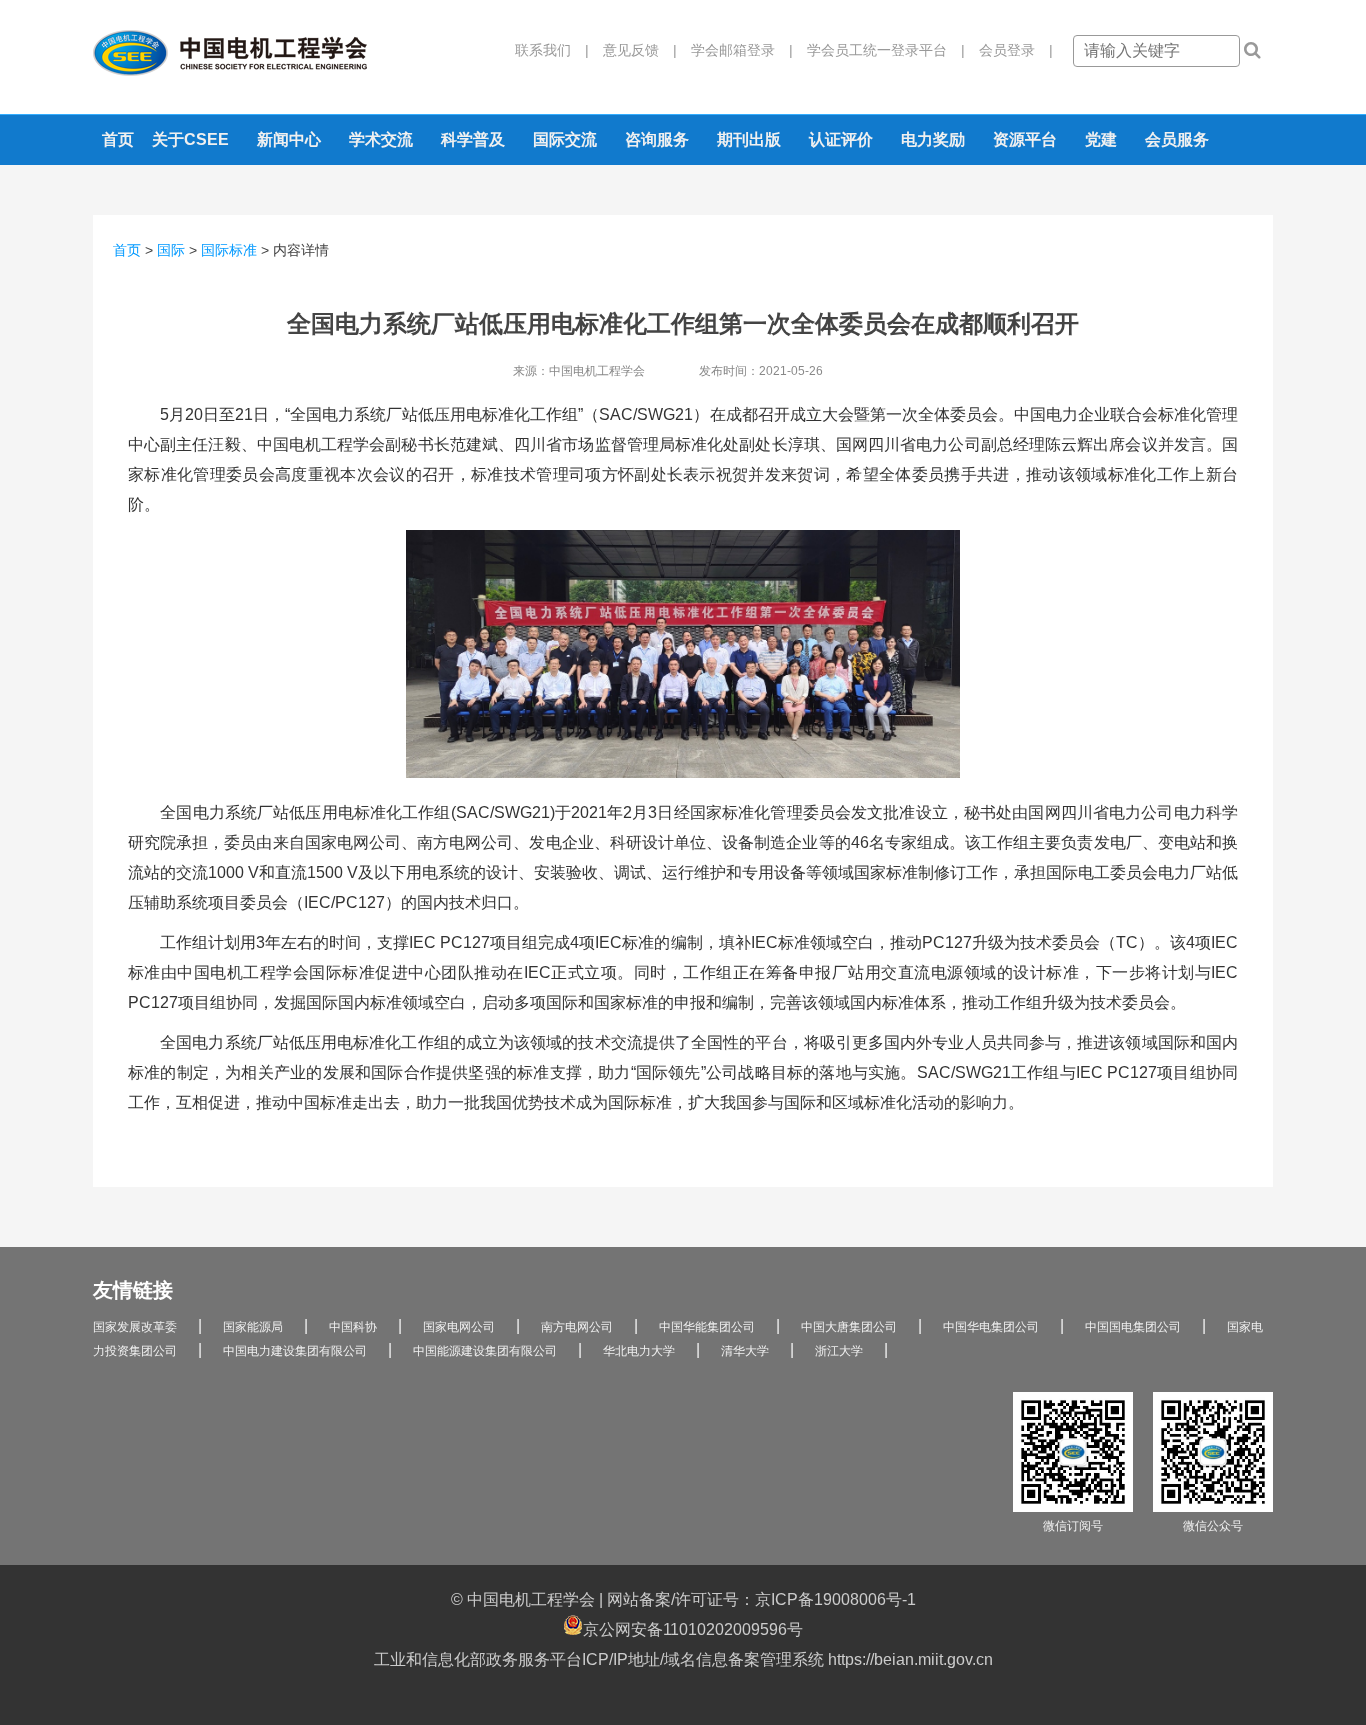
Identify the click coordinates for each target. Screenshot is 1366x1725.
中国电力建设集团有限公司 (295, 1351)
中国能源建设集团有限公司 (485, 1351)
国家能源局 (253, 1327)
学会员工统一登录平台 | (879, 50)
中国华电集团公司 (991, 1327)
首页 (118, 139)
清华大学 (745, 1351)
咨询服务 (657, 139)
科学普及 (473, 139)
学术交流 (381, 139)
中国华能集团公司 (707, 1327)
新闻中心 (289, 139)
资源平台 (1025, 139)
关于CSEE (190, 139)
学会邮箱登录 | (735, 50)
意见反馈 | (633, 50)
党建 (1101, 139)
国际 (171, 250)
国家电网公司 (459, 1327)
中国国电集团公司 (1133, 1327)
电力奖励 (933, 139)
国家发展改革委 (135, 1327)
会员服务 (1177, 139)
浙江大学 (839, 1351)
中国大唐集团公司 (849, 1327)
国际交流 (565, 139)
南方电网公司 (577, 1327)
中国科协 (353, 1327)
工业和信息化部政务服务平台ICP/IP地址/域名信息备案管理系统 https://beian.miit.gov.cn (683, 1659)
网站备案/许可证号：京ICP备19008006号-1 (761, 1599)
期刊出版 (749, 139)
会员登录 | (1009, 50)
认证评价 (841, 139)
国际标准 (229, 250)
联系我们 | (552, 50)
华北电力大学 (639, 1351)
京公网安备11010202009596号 (693, 1629)
